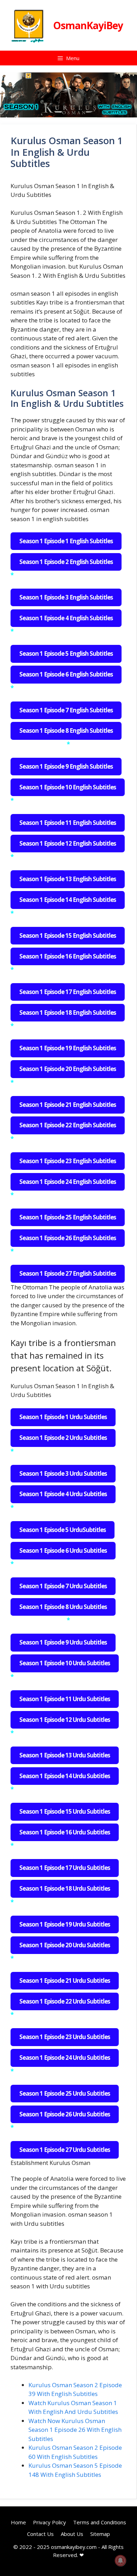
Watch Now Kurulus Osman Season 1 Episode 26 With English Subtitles (75, 2430)
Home (18, 2522)
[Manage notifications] (120, 2561)
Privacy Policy (50, 2522)
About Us (72, 2533)
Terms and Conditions (100, 2522)
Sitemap (100, 2533)
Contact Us (40, 2533)
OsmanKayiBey (88, 25)
